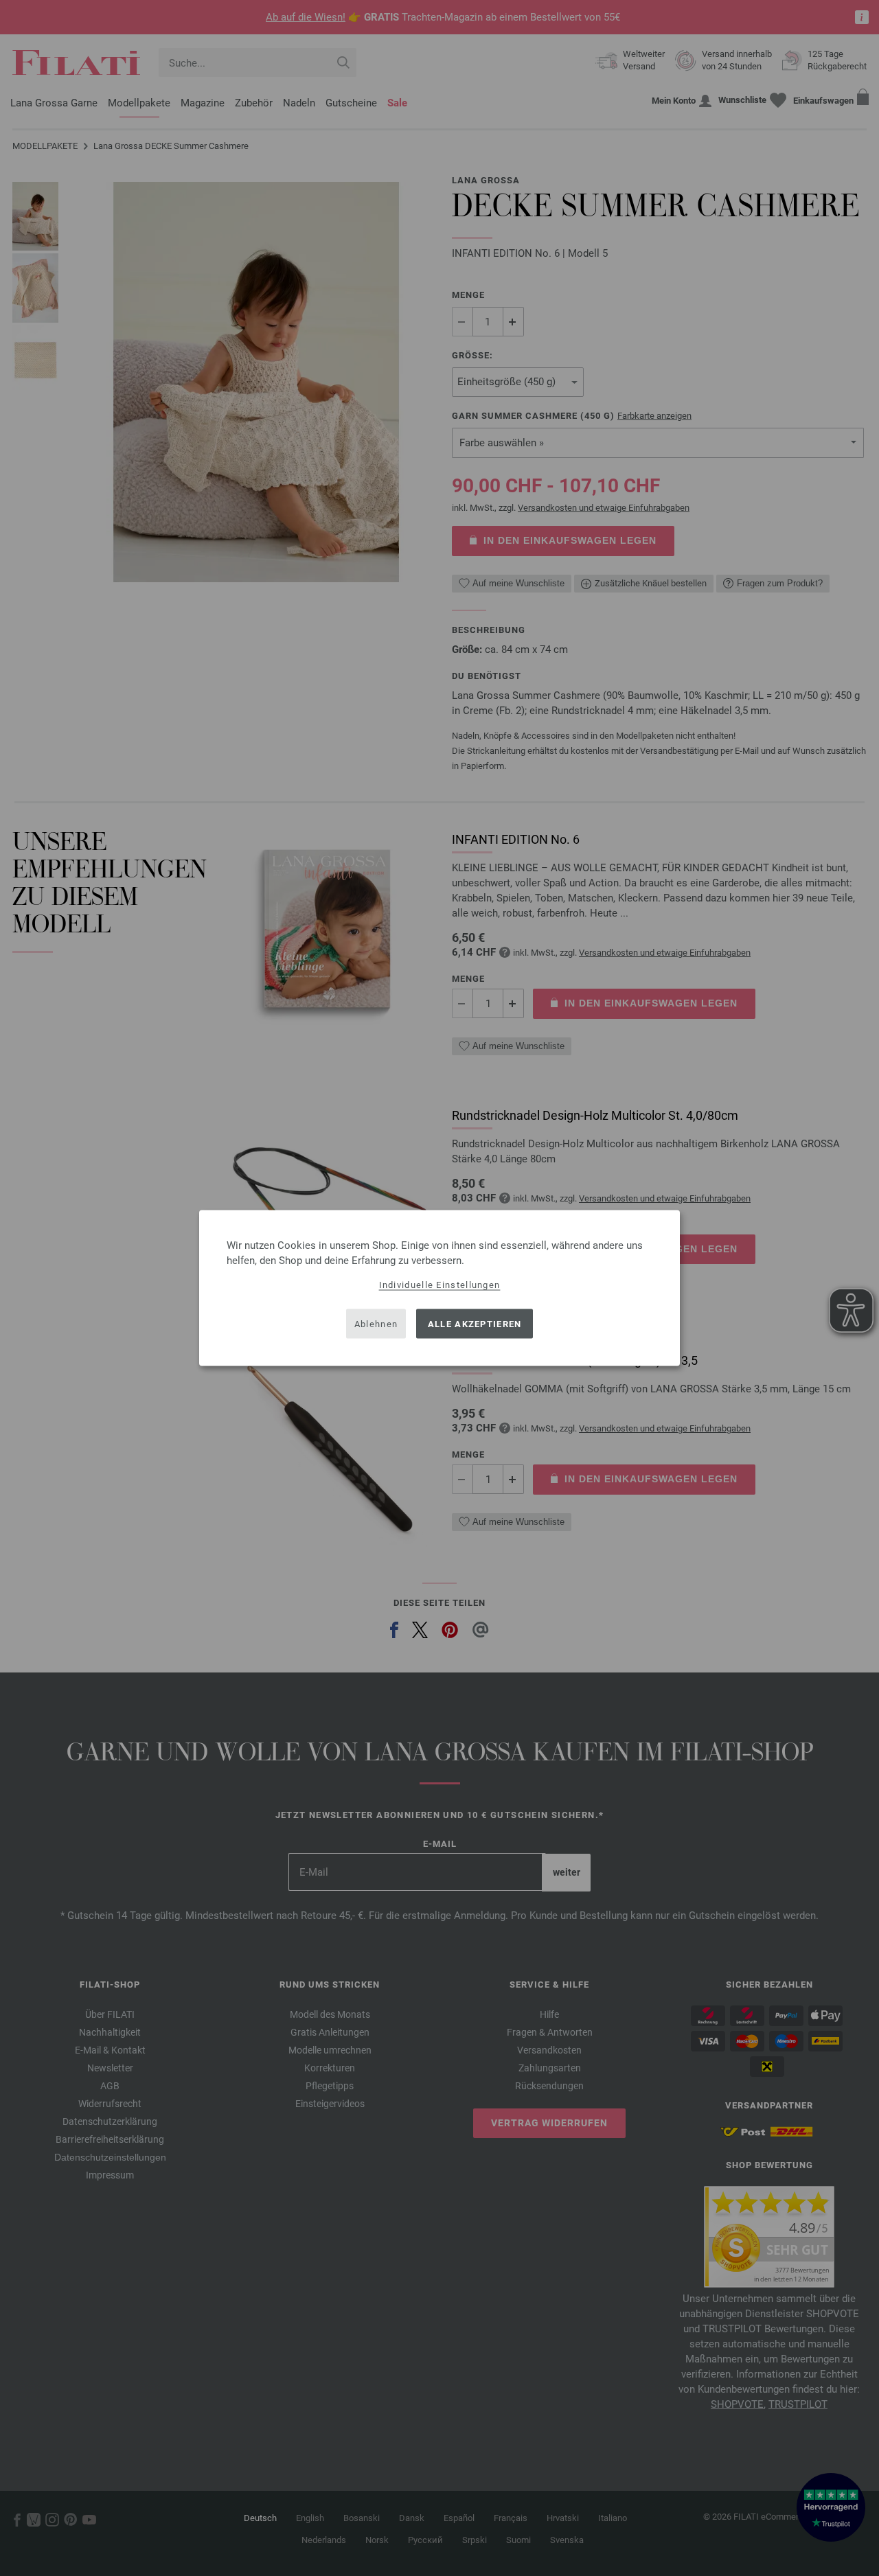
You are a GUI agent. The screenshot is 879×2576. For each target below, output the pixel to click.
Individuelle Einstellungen (440, 1285)
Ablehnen (376, 1323)
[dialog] (439, 1288)
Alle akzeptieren (475, 1323)
